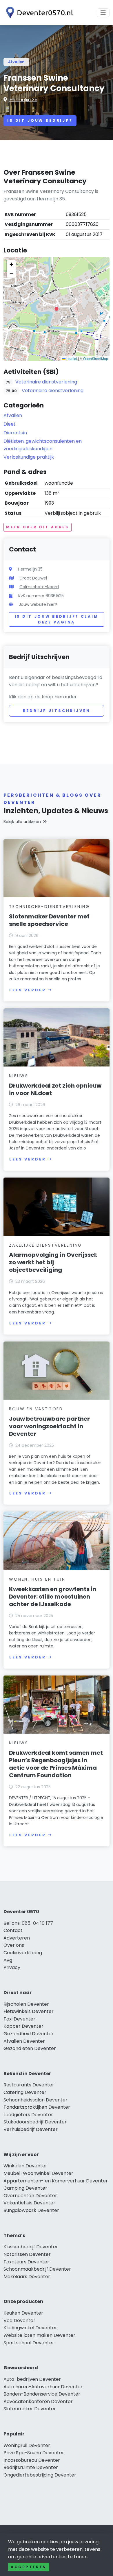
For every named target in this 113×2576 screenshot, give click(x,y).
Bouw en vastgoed (36, 1409)
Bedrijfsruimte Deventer (31, 2467)
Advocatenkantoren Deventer (38, 2401)
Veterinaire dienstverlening (46, 382)
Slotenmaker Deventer (30, 2409)
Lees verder (28, 990)
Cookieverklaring (23, 1953)
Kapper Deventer (23, 2026)
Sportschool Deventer (29, 2343)
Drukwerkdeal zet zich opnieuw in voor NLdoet (55, 1089)
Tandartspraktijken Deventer (37, 2107)
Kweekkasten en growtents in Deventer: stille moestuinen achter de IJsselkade (53, 1597)
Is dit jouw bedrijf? (40, 120)
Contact (13, 1930)
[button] (57, 309)
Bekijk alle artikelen (22, 822)
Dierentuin (15, 433)
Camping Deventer (25, 2188)
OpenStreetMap (96, 358)
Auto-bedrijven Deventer (32, 2379)
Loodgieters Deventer (28, 2115)
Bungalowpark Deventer (31, 2210)
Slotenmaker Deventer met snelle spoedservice (49, 920)
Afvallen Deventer (24, 2041)
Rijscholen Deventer (26, 2004)
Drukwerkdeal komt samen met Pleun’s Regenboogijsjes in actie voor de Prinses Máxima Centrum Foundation (56, 1764)
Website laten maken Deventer (39, 2335)
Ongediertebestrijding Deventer (40, 2475)
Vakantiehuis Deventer (29, 2203)
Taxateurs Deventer (26, 2262)
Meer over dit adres (38, 527)
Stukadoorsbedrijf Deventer (35, 2122)
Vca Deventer (19, 2321)
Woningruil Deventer (27, 2445)
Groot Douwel (33, 578)
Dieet (10, 424)
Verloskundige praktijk (29, 457)
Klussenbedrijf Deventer (31, 2247)
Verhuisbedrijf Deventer (31, 2129)
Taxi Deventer (19, 2019)
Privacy (12, 1967)
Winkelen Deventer (25, 2166)
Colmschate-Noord (39, 587)
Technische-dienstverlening (49, 907)
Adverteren (17, 1938)
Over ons (14, 1945)
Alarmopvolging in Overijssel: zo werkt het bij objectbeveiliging (53, 1262)
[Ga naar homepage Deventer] (38, 13)
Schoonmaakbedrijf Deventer (37, 2269)
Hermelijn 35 (23, 100)
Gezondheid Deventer (29, 2034)
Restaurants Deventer (29, 2085)
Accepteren (29, 2567)
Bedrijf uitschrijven (57, 711)
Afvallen (16, 62)
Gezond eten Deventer (30, 2048)
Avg (8, 1960)
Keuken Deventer (23, 2313)
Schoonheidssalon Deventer (35, 2100)
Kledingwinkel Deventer (30, 2328)
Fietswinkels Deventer (29, 2011)
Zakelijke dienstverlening (45, 1245)
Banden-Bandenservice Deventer (42, 2394)
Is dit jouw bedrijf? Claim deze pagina (57, 619)
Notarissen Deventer (27, 2254)
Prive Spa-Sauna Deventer (34, 2453)
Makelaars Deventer (27, 2277)
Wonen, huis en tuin (37, 1579)
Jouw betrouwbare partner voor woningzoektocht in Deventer (49, 1426)
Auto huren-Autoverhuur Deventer (43, 2387)
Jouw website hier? (38, 604)
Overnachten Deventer (30, 2196)
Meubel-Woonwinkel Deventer (38, 2173)
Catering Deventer (25, 2092)
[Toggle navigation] (103, 13)
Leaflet (71, 358)
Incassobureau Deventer (32, 2460)
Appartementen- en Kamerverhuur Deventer (56, 2181)
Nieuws (19, 1076)
